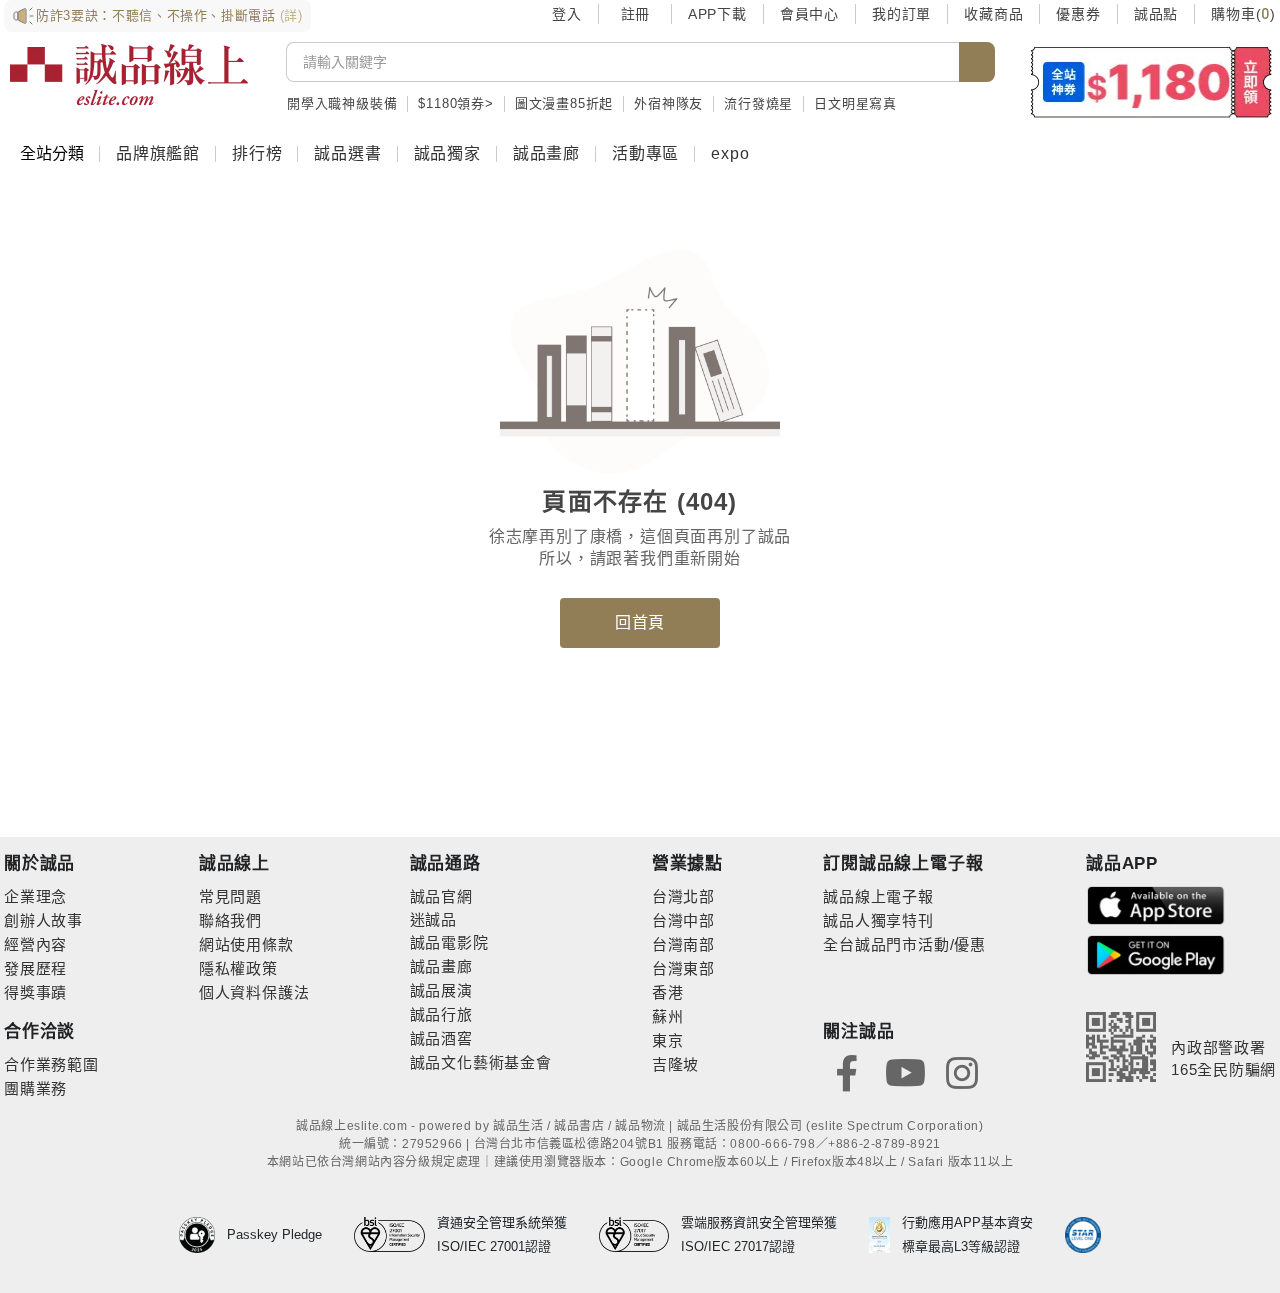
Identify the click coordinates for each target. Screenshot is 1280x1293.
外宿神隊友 (668, 103)
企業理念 (35, 896)
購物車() (1243, 14)
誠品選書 (347, 153)
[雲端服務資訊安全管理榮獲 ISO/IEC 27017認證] (640, 1235)
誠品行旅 (441, 1014)
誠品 (441, 919)
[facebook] (847, 1071)
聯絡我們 (230, 920)
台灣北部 (683, 896)
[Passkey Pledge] (203, 1235)
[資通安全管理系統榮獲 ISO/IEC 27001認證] (395, 1235)
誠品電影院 (449, 942)
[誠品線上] (129, 75)
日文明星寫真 (855, 103)
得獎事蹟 (35, 992)
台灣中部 (683, 920)
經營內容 (35, 944)
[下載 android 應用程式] (1156, 953)
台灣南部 (683, 944)
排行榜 (257, 153)
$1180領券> (455, 103)
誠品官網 (441, 896)
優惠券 (1078, 14)
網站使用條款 (246, 944)
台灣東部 (683, 968)
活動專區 (645, 153)
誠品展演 (441, 990)
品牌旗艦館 (158, 153)
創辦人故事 (43, 920)
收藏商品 (993, 14)
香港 (668, 992)
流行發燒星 (758, 103)
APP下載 (717, 14)
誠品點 (1156, 14)
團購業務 (35, 1088)
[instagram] (962, 1071)
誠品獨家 (447, 153)
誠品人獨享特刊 (878, 920)
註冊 (635, 14)
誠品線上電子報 (878, 896)
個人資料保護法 (254, 992)
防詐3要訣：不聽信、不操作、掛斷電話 (169, 15)
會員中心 (809, 14)
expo (730, 153)
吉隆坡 (675, 1064)
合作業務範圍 (51, 1064)
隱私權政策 (238, 968)
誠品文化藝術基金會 (481, 1062)
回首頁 (640, 622)
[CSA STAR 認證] (1083, 1235)
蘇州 (668, 1016)
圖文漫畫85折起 (564, 103)
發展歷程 (35, 968)
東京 (668, 1040)
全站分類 (52, 153)
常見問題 (230, 896)
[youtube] (905, 1071)
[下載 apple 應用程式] (1156, 904)
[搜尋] (977, 62)
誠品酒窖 (441, 1038)
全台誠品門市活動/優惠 (904, 944)
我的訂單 (901, 14)
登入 (567, 14)
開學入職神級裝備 (342, 103)
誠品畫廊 (546, 153)
